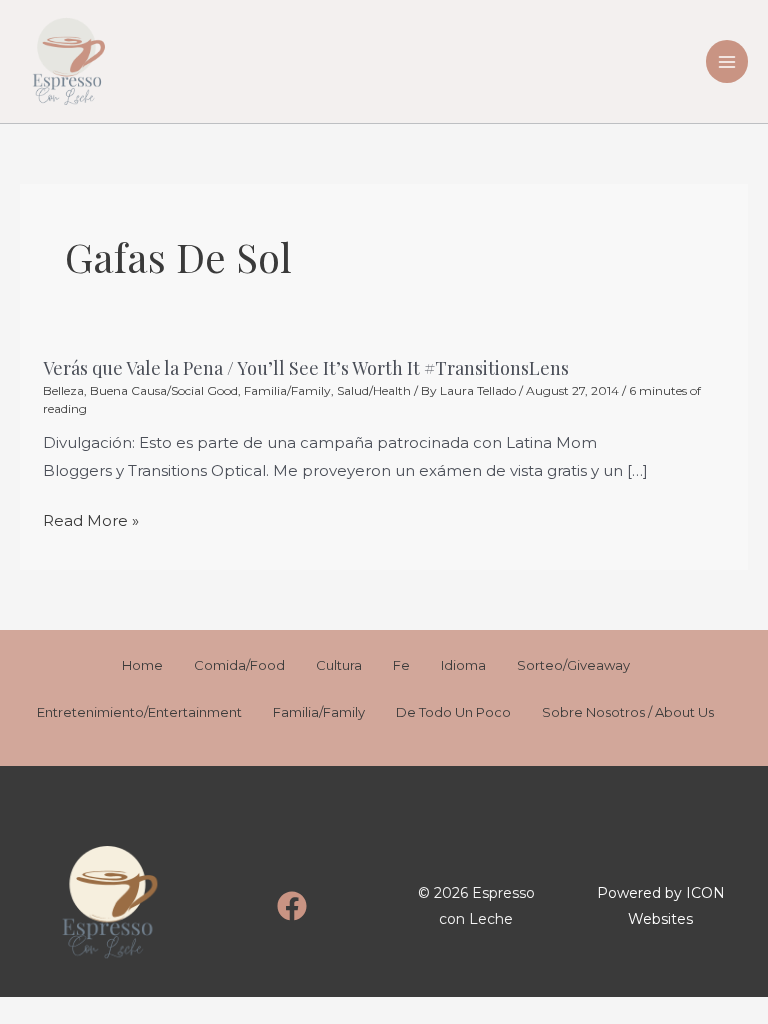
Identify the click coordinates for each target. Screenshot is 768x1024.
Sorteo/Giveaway (573, 665)
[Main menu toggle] (727, 61)
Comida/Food (239, 665)
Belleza (63, 390)
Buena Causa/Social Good (164, 390)
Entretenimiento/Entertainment (139, 712)
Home (142, 665)
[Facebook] (292, 906)
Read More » (91, 521)
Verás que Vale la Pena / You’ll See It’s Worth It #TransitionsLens (306, 368)
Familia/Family (287, 390)
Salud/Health (374, 390)
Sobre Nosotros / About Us (628, 712)
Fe (401, 665)
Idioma (463, 665)
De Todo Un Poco (453, 712)
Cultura (339, 665)
